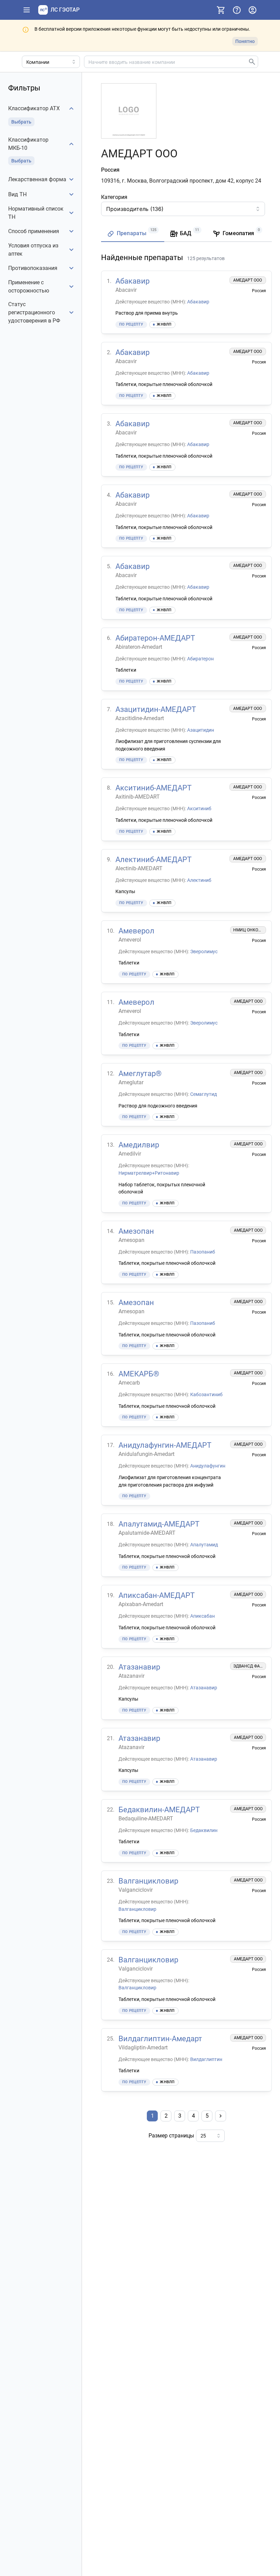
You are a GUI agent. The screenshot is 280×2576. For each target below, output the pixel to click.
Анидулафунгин (208, 1466)
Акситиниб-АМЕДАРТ (153, 788)
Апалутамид (204, 1545)
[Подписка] (221, 10)
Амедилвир (139, 1145)
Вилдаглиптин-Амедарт (160, 2039)
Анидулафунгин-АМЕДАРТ (165, 1445)
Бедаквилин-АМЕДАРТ (159, 1810)
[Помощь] (237, 10)
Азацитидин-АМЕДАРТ (156, 709)
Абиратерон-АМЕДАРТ (155, 638)
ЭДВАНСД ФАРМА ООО (256, 1666)
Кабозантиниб (206, 1394)
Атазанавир (139, 1667)
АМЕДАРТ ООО (248, 280)
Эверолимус (204, 951)
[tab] (133, 234)
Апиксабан (202, 1616)
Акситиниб (199, 808)
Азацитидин (201, 730)
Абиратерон (200, 659)
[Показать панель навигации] (27, 10)
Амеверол (136, 931)
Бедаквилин (204, 1830)
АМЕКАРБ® (139, 1374)
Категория (114, 197)
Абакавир (132, 281)
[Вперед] (221, 2116)
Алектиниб (199, 880)
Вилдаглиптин (206, 2059)
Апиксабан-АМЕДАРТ (157, 1595)
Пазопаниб (203, 1252)
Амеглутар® (140, 1074)
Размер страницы (171, 2136)
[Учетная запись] (252, 10)
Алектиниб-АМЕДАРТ (153, 860)
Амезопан (136, 1231)
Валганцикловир (148, 1881)
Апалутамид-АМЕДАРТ (159, 1524)
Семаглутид (204, 1094)
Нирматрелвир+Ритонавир (149, 1173)
